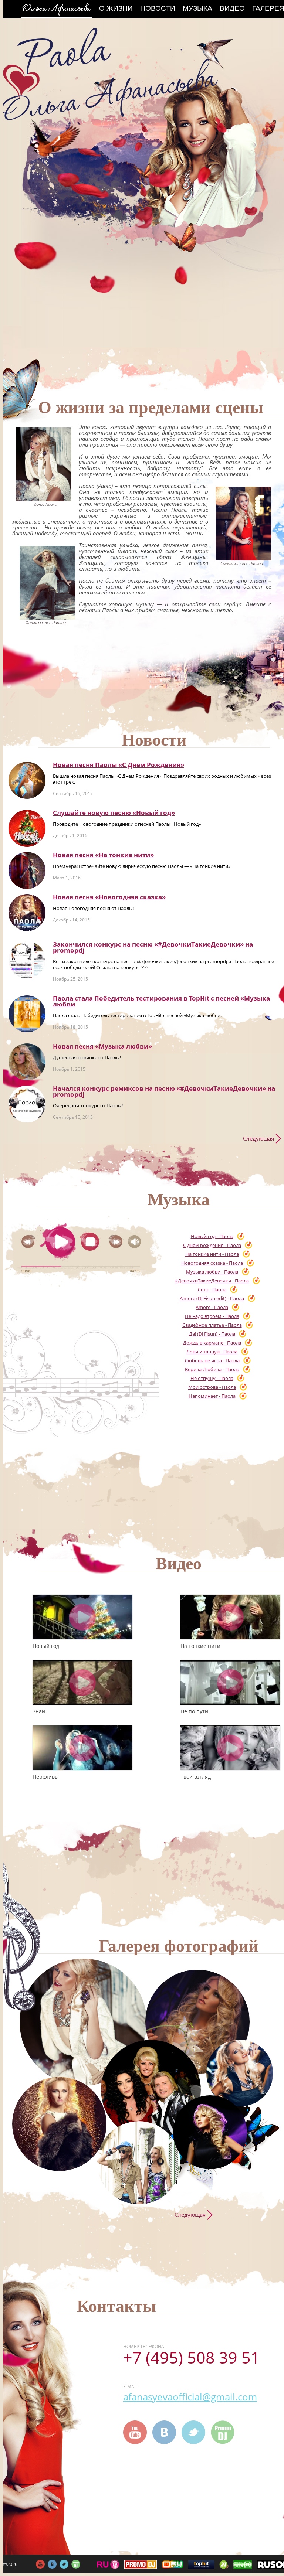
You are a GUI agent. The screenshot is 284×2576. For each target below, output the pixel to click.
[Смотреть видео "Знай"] (82, 1682)
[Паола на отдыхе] (139, 2163)
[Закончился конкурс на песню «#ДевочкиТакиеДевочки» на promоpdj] (27, 960)
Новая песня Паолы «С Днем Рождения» (119, 765)
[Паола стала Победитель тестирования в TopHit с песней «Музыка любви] (27, 1014)
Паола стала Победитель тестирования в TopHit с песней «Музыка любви (161, 1001)
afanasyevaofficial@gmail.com (190, 2397)
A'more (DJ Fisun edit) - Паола (212, 1298)
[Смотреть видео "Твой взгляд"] (230, 1748)
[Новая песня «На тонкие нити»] (27, 870)
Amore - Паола (212, 1307)
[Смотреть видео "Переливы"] (82, 1748)
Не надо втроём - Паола (212, 1316)
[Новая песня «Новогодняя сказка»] (27, 913)
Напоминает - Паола (212, 1396)
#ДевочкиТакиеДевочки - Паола (212, 1281)
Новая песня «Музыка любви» (102, 1046)
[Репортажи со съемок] (210, 2132)
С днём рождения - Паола (212, 1245)
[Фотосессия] (83, 2022)
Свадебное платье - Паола (212, 1325)
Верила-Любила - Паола (212, 1369)
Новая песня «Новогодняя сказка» (109, 897)
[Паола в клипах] (197, 2022)
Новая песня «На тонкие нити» (103, 855)
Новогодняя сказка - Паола (212, 1263)
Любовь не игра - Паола (212, 1360)
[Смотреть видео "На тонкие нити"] (230, 1617)
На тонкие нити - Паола (212, 1254)
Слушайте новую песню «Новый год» (114, 813)
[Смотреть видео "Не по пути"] (230, 1682)
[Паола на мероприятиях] (151, 2090)
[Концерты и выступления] (59, 2124)
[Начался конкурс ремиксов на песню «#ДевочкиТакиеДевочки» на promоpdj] (27, 1104)
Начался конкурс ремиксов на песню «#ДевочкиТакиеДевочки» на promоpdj (164, 1091)
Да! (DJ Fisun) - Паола (212, 1334)
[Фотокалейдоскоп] (240, 2073)
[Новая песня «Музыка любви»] (27, 1062)
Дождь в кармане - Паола (212, 1343)
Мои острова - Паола (212, 1387)
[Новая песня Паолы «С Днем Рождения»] (27, 780)
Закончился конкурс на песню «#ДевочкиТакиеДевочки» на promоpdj (153, 947)
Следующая (258, 1138)
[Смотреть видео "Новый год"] (82, 1617)
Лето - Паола (212, 1289)
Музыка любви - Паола (212, 1272)
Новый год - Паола (212, 1236)
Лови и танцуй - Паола (212, 1352)
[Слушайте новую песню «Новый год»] (27, 828)
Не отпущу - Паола (212, 1378)
